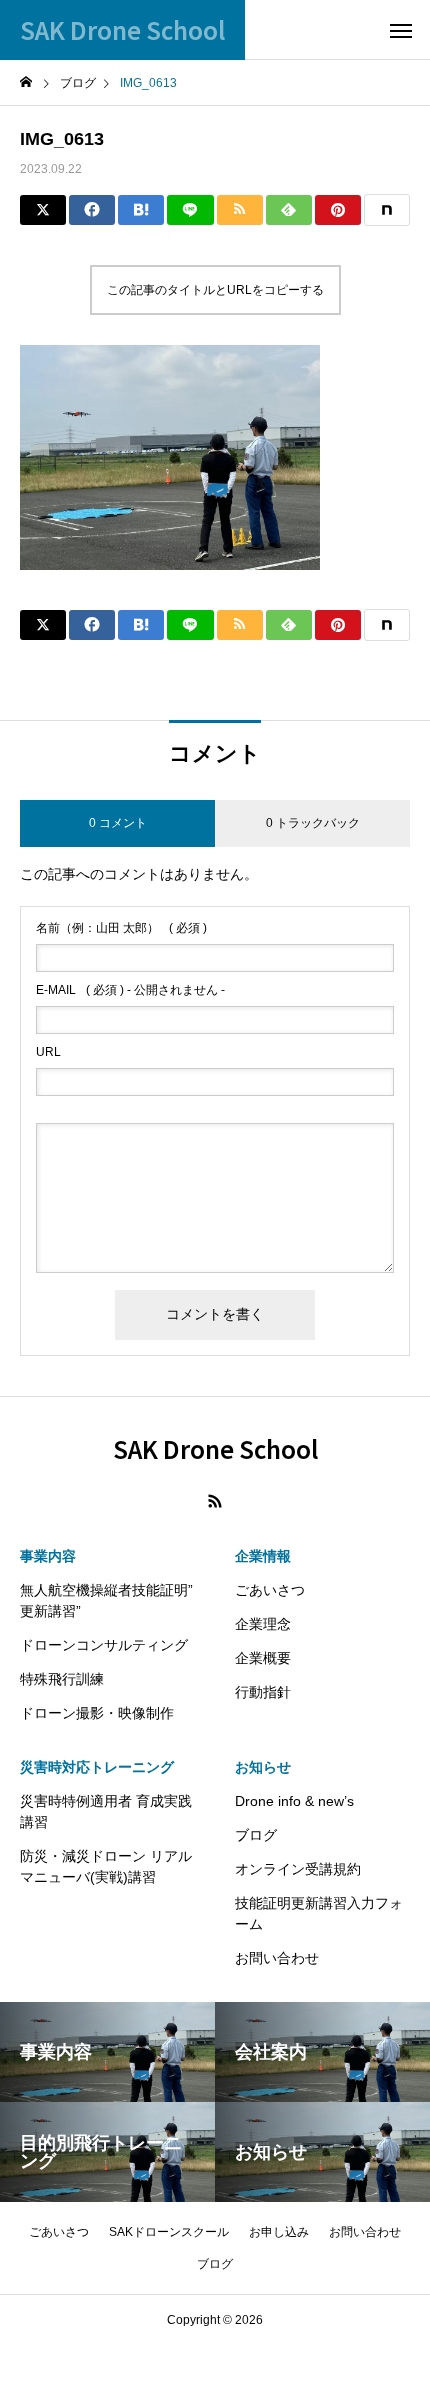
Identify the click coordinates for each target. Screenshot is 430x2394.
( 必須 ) (121, 928)
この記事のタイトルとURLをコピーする (215, 290)
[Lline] (190, 210)
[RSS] (215, 1501)
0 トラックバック (313, 823)
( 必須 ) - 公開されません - (130, 990)
